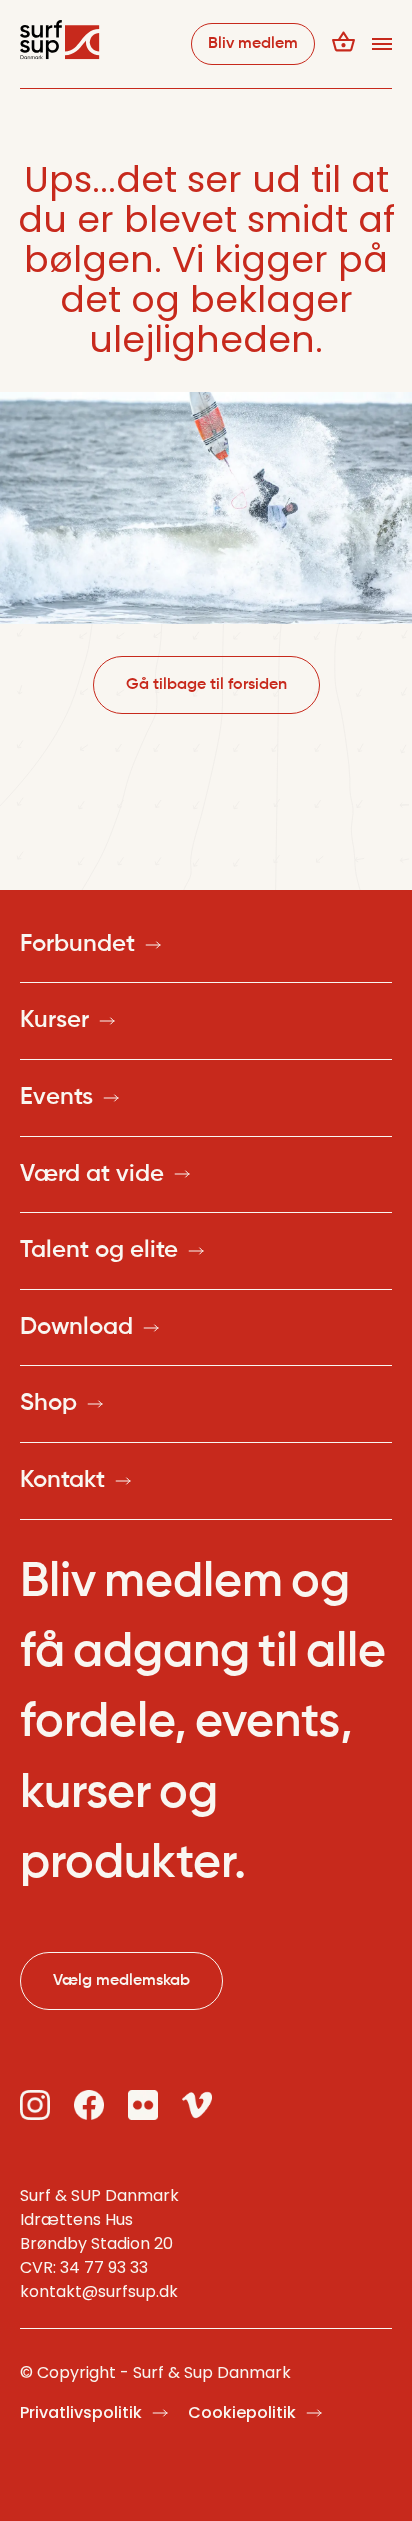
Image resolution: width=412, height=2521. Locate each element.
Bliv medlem (253, 44)
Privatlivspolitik (81, 2412)
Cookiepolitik (242, 2412)
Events (56, 1097)
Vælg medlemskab (121, 1981)
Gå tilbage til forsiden (206, 685)
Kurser (54, 1020)
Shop (48, 1403)
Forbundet (77, 944)
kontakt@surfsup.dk (99, 2291)
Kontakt (62, 1480)
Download (76, 1327)
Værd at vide (92, 1174)
